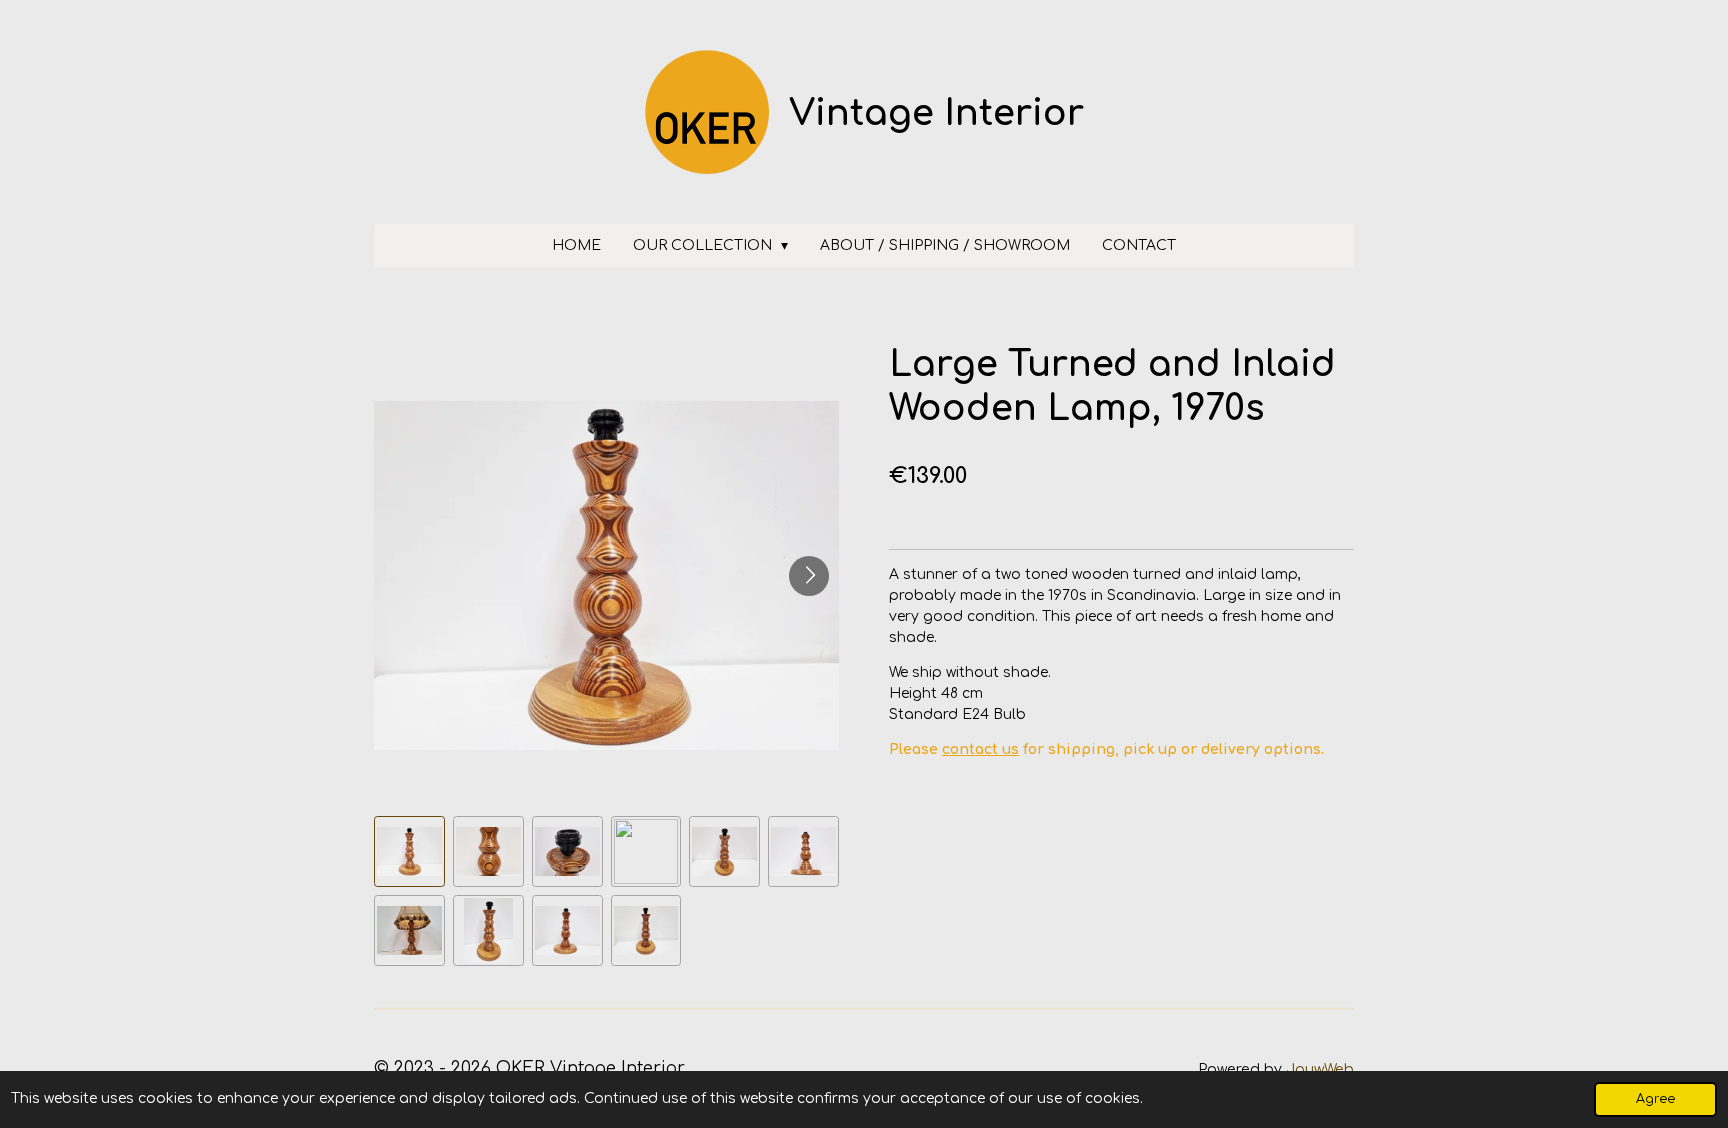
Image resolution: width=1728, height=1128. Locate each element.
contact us (980, 749)
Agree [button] (1655, 1099)
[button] (409, 851)
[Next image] (809, 576)
